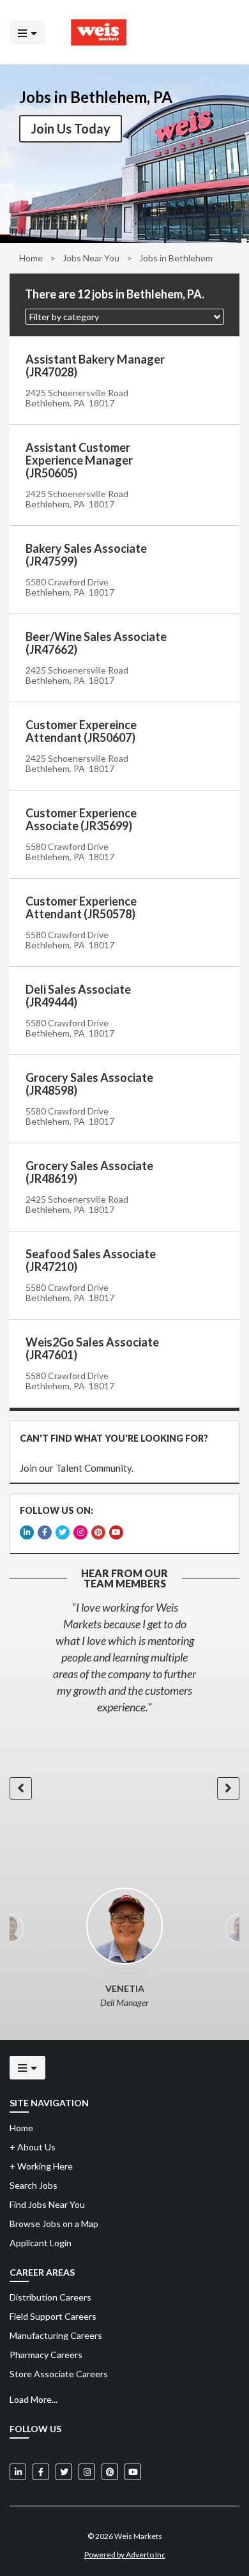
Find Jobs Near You (47, 2204)
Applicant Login (41, 2243)
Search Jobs (34, 2185)
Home (31, 258)
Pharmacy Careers (46, 2355)
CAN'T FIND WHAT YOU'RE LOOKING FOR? (114, 1438)
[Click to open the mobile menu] (27, 32)
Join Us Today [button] (71, 128)
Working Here (41, 2166)
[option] (124, 1657)
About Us (33, 2147)
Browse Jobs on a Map (54, 2224)
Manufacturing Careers (56, 2335)
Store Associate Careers (59, 2374)
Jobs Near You (91, 258)
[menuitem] (124, 2297)
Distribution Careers (50, 2297)
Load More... (34, 2399)
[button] (124, 317)
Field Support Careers (53, 2316)
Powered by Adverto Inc (125, 2555)
